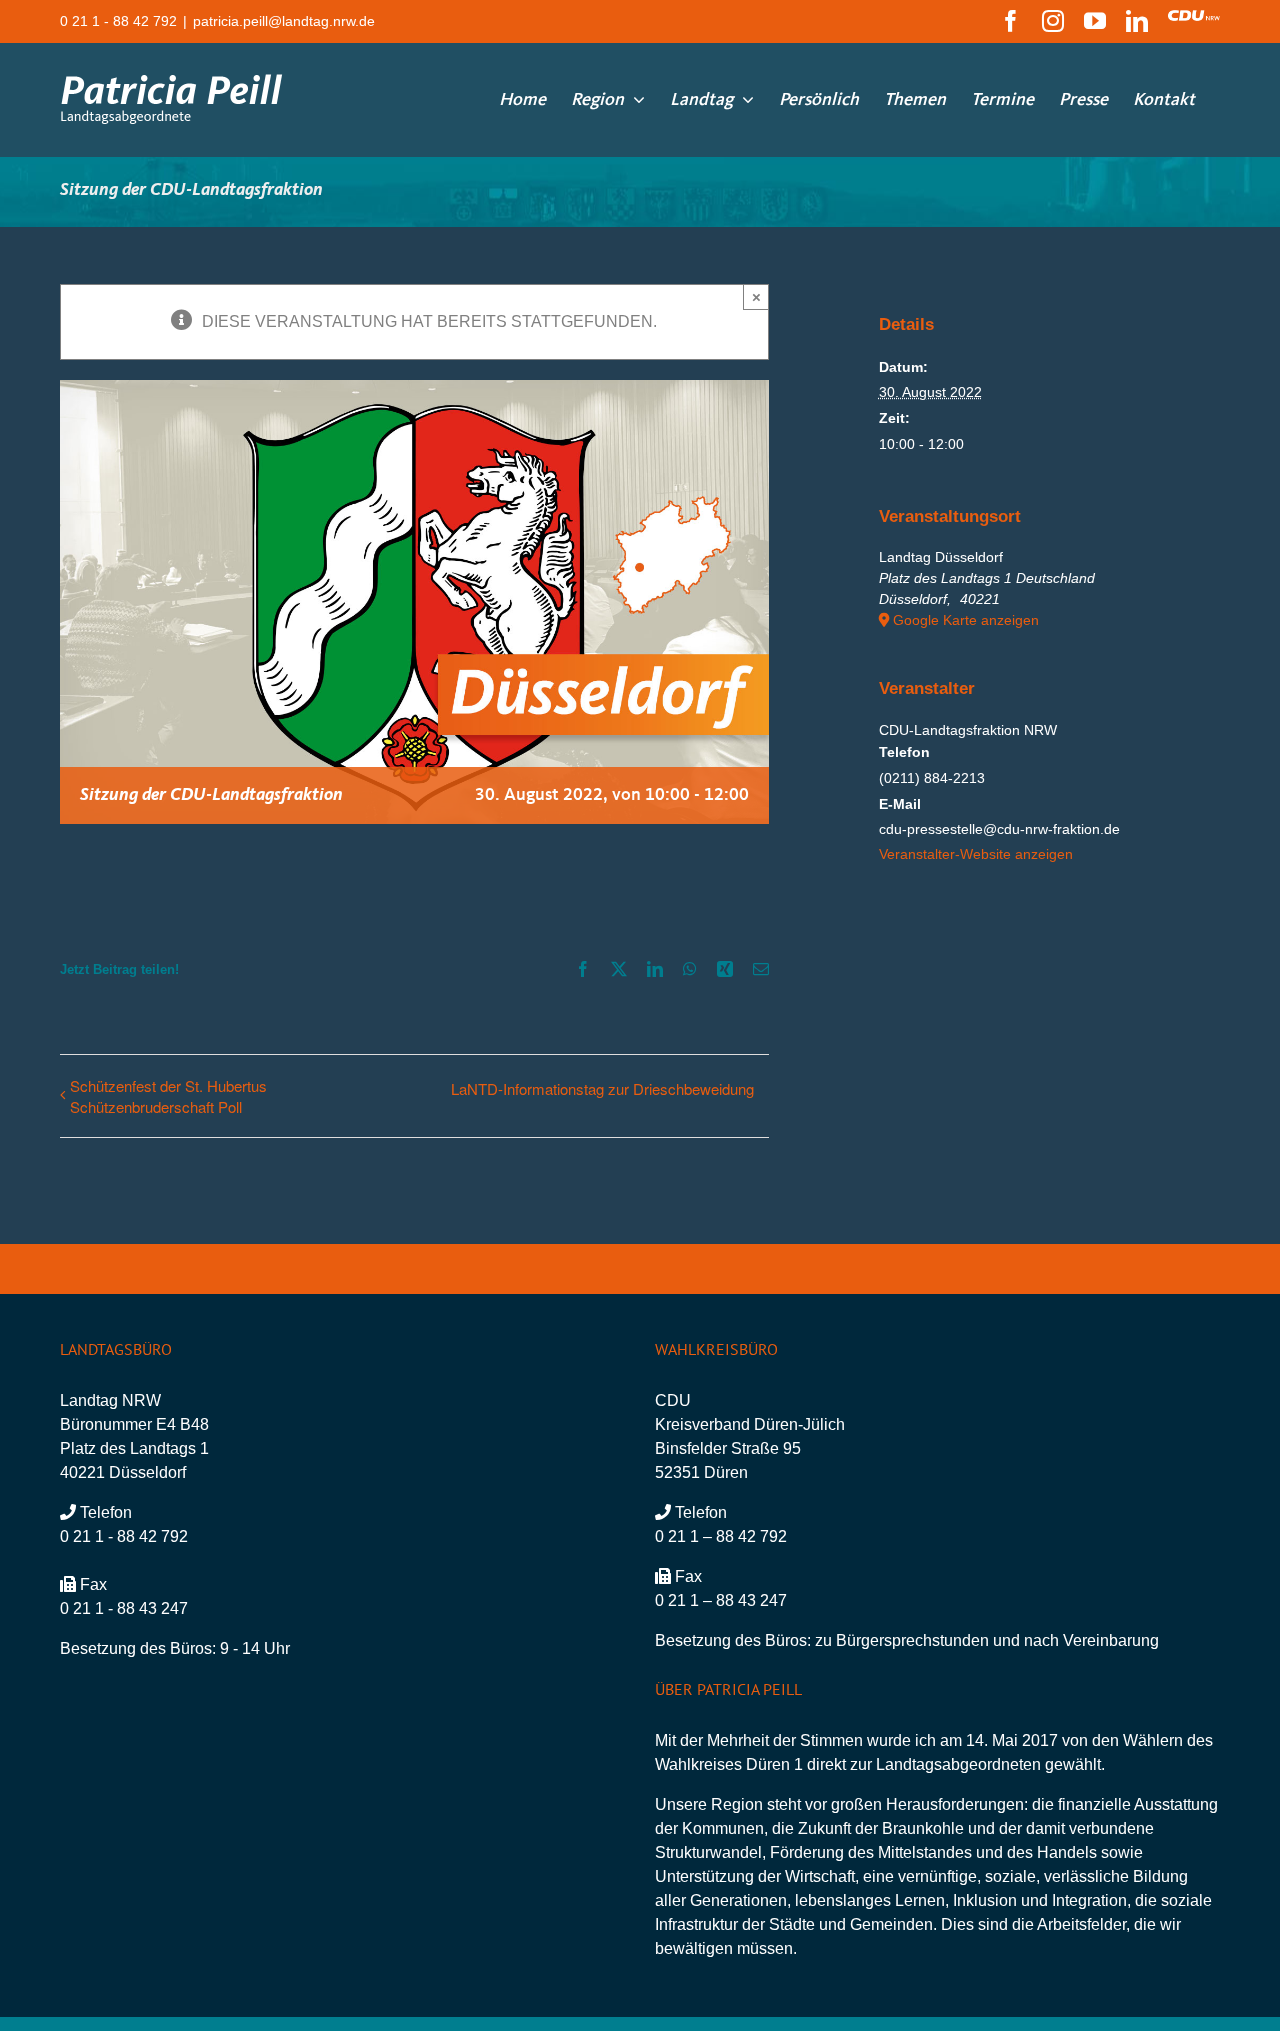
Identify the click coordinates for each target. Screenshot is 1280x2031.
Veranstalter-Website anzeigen (976, 854)
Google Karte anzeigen (966, 620)
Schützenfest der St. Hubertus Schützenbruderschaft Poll (168, 1096)
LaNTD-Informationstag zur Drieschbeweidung (602, 1088)
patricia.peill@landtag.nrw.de (284, 21)
